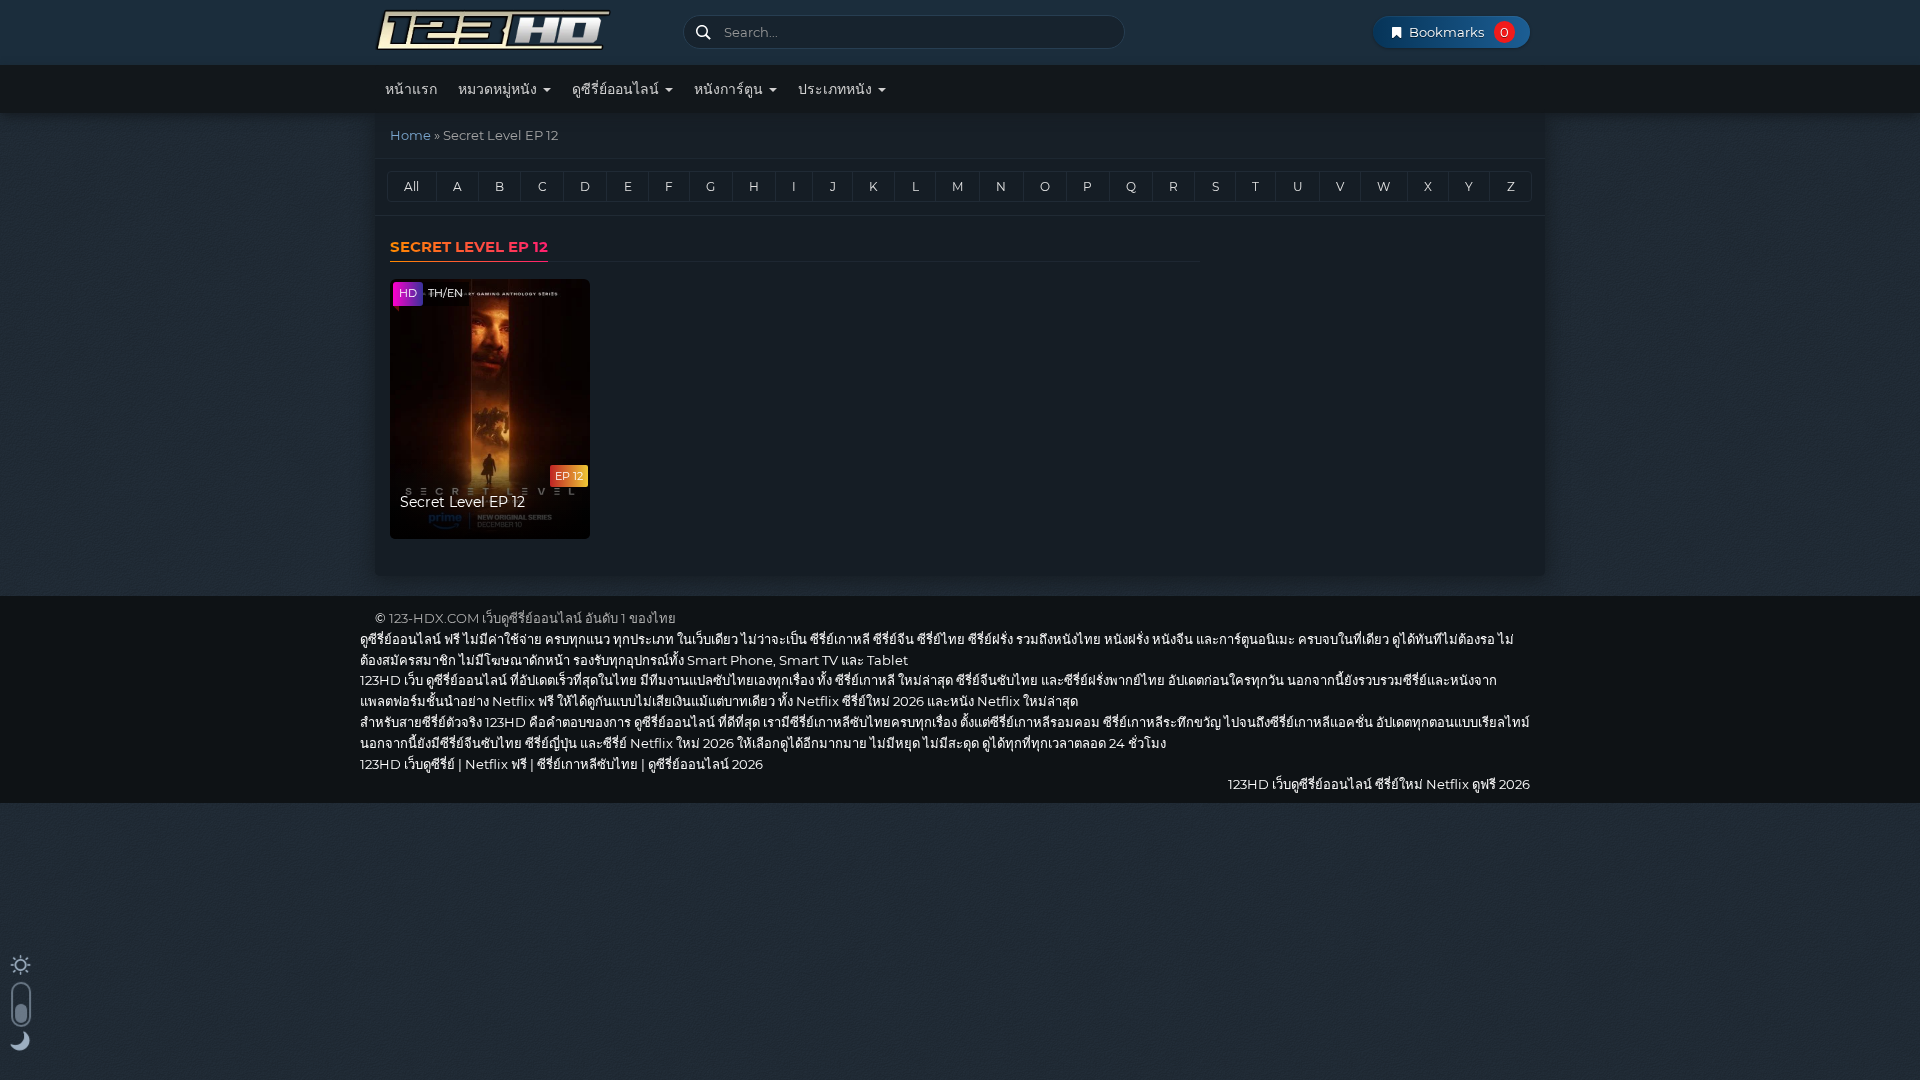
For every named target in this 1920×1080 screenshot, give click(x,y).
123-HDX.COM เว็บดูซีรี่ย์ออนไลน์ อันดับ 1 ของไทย (532, 618)
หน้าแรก (411, 89)
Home (410, 135)
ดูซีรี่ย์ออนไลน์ (617, 89)
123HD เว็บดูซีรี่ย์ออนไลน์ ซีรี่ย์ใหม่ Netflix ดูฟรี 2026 (521, 27)
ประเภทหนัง (837, 89)
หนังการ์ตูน (730, 89)
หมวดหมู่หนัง (499, 89)
